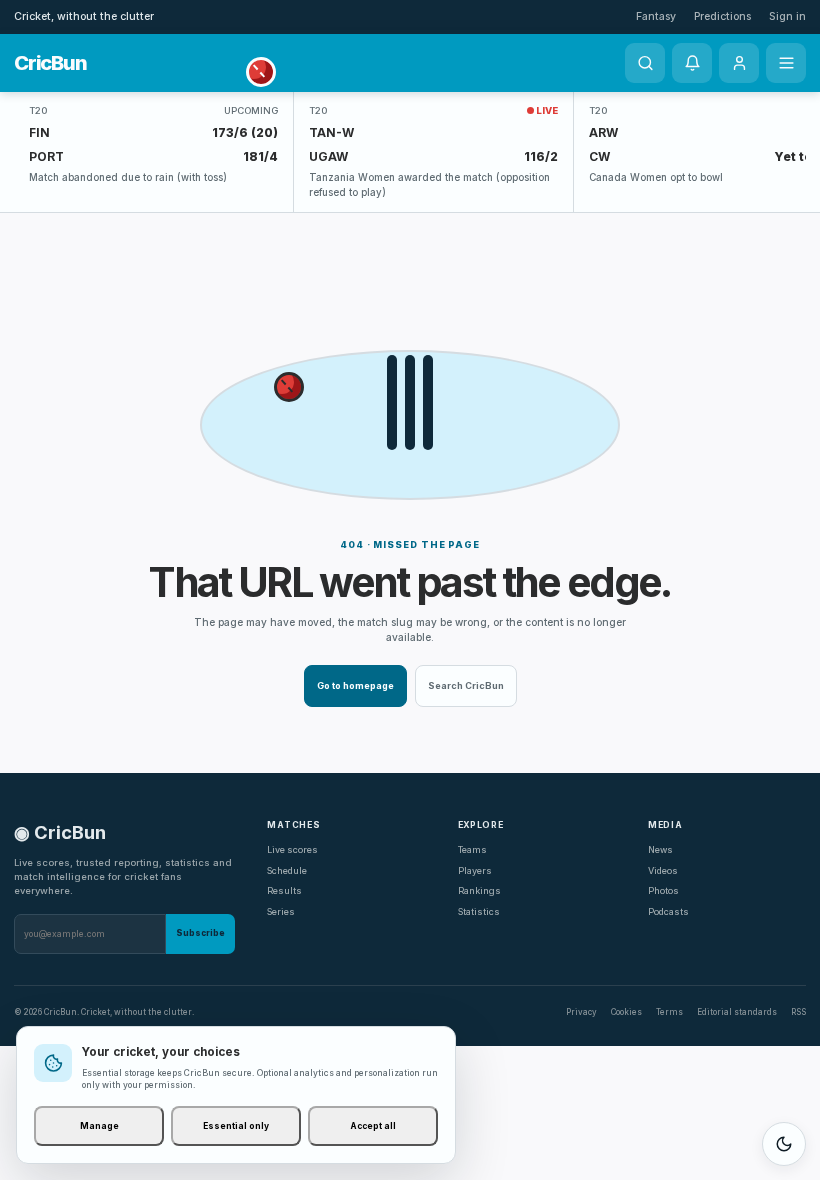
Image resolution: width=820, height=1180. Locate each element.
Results (284, 890)
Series (281, 911)
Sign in (787, 16)
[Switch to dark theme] (784, 1144)
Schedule (287, 870)
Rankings (479, 890)
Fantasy (656, 16)
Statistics (479, 911)
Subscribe (200, 933)
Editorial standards (737, 1012)
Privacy (581, 1012)
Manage (99, 1126)
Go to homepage (355, 685)
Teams (472, 849)
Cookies (626, 1012)
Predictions (722, 16)
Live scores (292, 849)
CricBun (50, 62)
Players (475, 870)
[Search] (645, 63)
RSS (798, 1012)
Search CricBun (466, 685)
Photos (663, 890)
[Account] (739, 63)
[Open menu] (786, 63)
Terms (669, 1012)
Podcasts (668, 911)
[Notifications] (692, 63)
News (660, 849)
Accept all (373, 1126)
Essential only (236, 1126)
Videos (663, 870)
